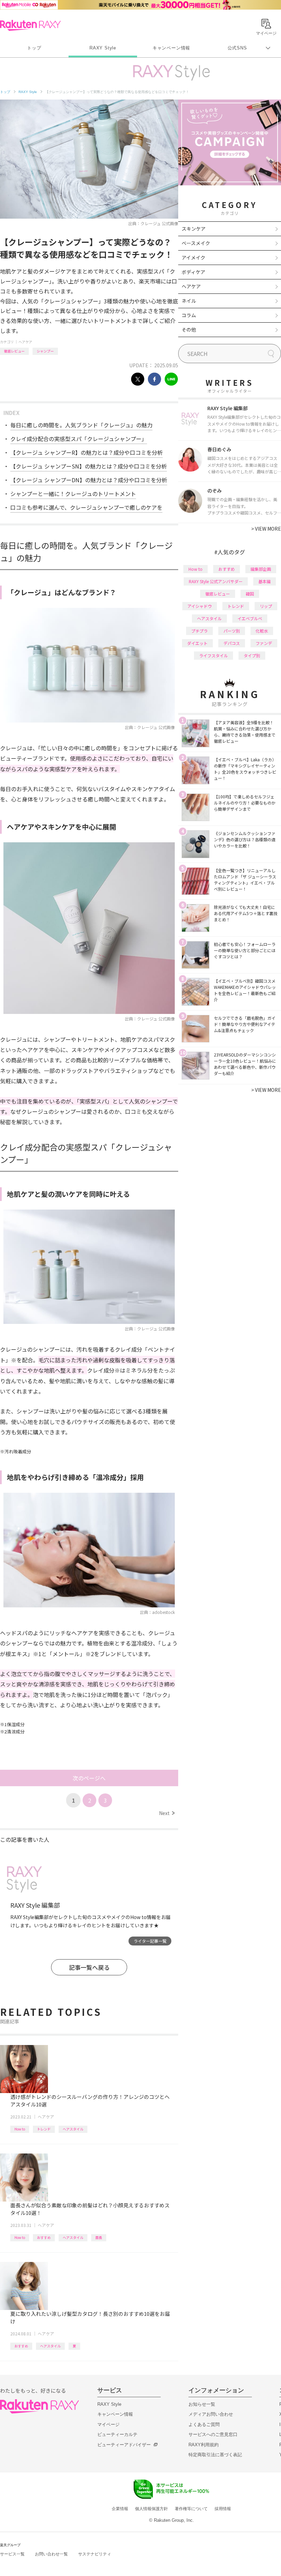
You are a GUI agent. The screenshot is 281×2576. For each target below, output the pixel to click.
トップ (34, 48)
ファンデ (264, 643)
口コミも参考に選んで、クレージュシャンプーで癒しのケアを (86, 507)
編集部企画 (261, 569)
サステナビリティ (95, 2554)
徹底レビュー (14, 351)
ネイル (189, 301)
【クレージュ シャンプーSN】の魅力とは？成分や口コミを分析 (89, 466)
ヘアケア (25, 342)
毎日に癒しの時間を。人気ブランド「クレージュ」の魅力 (81, 425)
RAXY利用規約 (204, 2445)
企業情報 (120, 2509)
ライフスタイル (213, 655)
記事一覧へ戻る (89, 1967)
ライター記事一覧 (150, 1941)
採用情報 (223, 2509)
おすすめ (44, 2237)
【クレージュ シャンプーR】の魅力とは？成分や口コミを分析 (87, 452)
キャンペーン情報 (171, 48)
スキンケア (194, 229)
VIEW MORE (266, 529)
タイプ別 (252, 655)
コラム (189, 315)
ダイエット (197, 643)
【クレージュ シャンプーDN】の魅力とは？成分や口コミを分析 (89, 480)
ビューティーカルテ (117, 2434)
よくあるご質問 (204, 2424)
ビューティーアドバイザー (124, 2445)
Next (167, 1813)
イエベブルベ (250, 618)
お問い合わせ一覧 (51, 2554)
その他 (189, 330)
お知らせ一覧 (202, 2404)
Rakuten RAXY (30, 25)
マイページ (108, 2424)
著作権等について (191, 2509)
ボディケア (193, 272)
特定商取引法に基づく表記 (215, 2455)
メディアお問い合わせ (211, 2414)
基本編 (265, 581)
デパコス (232, 643)
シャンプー (45, 351)
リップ (266, 606)
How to (20, 2129)
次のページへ (89, 1778)
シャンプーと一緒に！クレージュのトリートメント (73, 494)
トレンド (44, 2129)
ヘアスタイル (73, 2129)
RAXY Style (103, 48)
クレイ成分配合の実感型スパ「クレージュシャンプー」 (79, 439)
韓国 (250, 594)
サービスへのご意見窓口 (213, 2434)
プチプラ (199, 631)
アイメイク (193, 257)
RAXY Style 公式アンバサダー (216, 581)
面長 (99, 2237)
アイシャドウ (200, 606)
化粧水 (262, 631)
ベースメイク (196, 243)
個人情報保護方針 (151, 2509)
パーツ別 (232, 631)
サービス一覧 (12, 2554)
